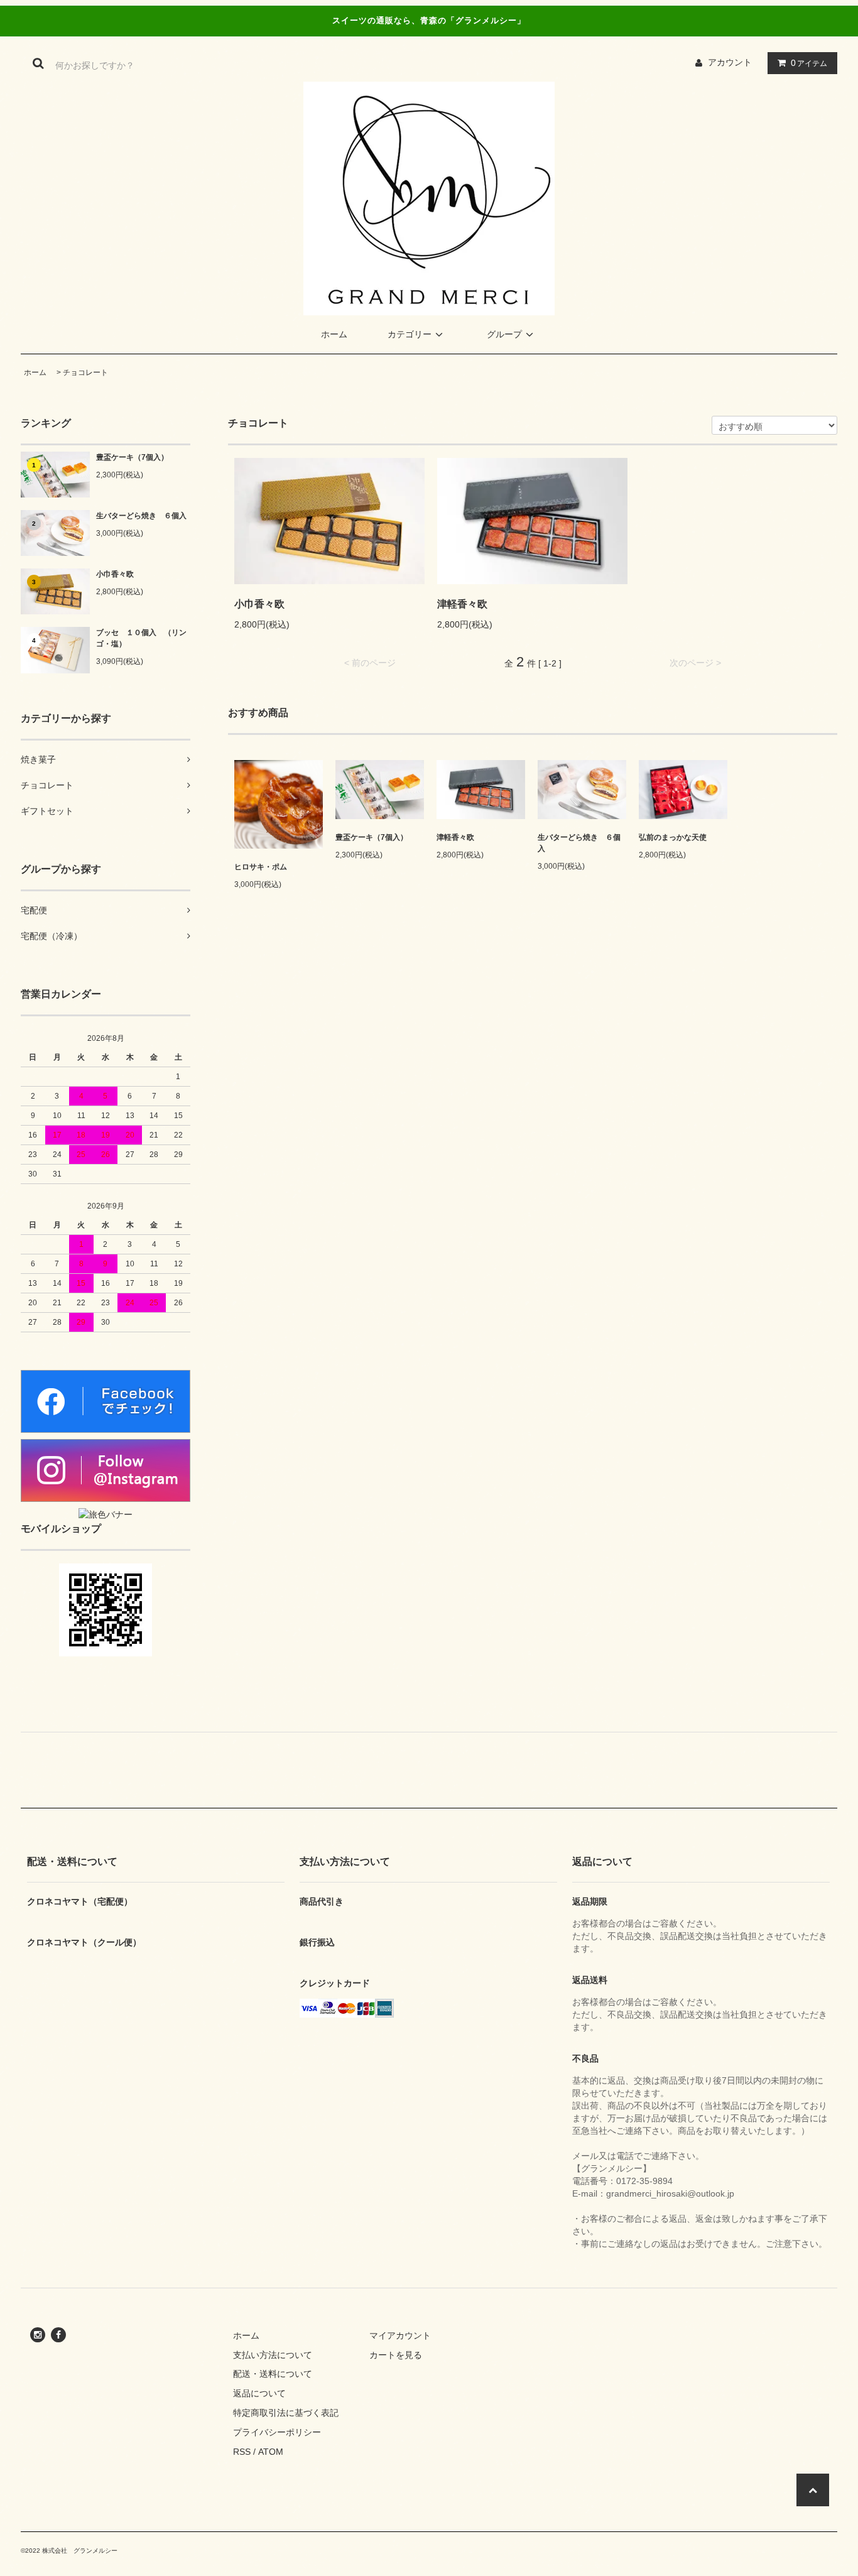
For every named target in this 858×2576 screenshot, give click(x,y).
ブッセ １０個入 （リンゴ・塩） (141, 638)
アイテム (809, 63)
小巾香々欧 (115, 574)
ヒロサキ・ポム (261, 867)
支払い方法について (273, 2355)
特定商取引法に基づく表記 (286, 2413)
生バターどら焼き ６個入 (141, 516)
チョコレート (85, 372)
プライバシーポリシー (277, 2432)
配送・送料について (273, 2374)
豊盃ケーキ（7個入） (132, 457)
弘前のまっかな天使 (673, 837)
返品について (259, 2393)
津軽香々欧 (462, 604)
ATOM (271, 2452)
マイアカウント (400, 2335)
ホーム (334, 334)
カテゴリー (410, 334)
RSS (242, 2452)
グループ (504, 334)
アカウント (730, 62)
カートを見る (396, 2355)
